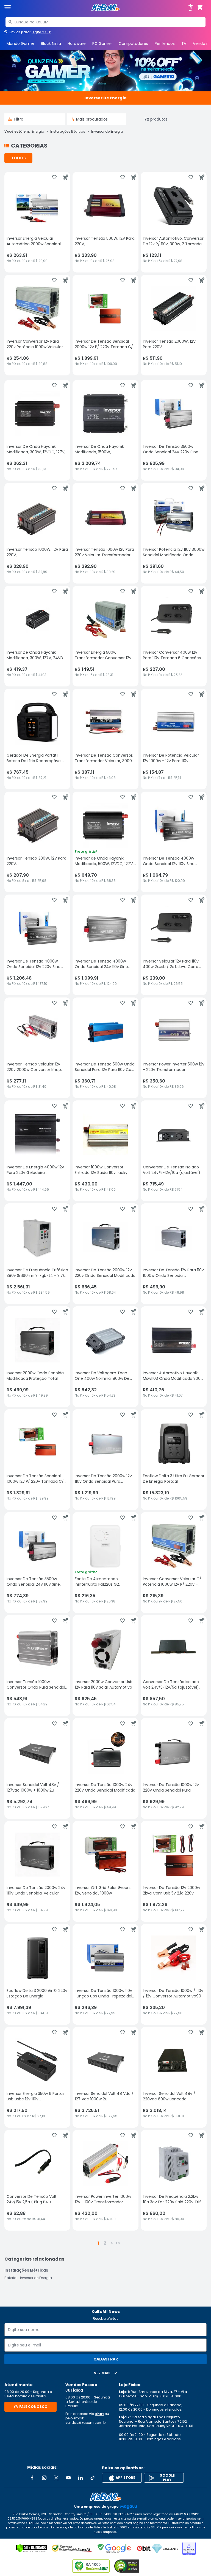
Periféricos (165, 43)
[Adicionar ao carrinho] (65, 177)
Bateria (10, 2278)
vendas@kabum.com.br (86, 2423)
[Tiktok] (93, 2478)
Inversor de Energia (107, 132)
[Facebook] (32, 2478)
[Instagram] (44, 2478)
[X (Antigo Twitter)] (56, 2478)
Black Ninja (51, 43)
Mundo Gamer (20, 43)
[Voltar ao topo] (105, 2497)
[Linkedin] (80, 2478)
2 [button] (105, 2243)
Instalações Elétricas (68, 132)
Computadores (133, 43)
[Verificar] (31, 2548)
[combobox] (105, 22)
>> (118, 2243)
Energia (38, 132)
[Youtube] (68, 2478)
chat (99, 2414)
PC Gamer (102, 43)
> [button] (112, 2243)
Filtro (19, 119)
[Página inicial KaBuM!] (105, 8)
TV (184, 43)
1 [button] (98, 2243)
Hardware (77, 43)
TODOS (19, 158)
